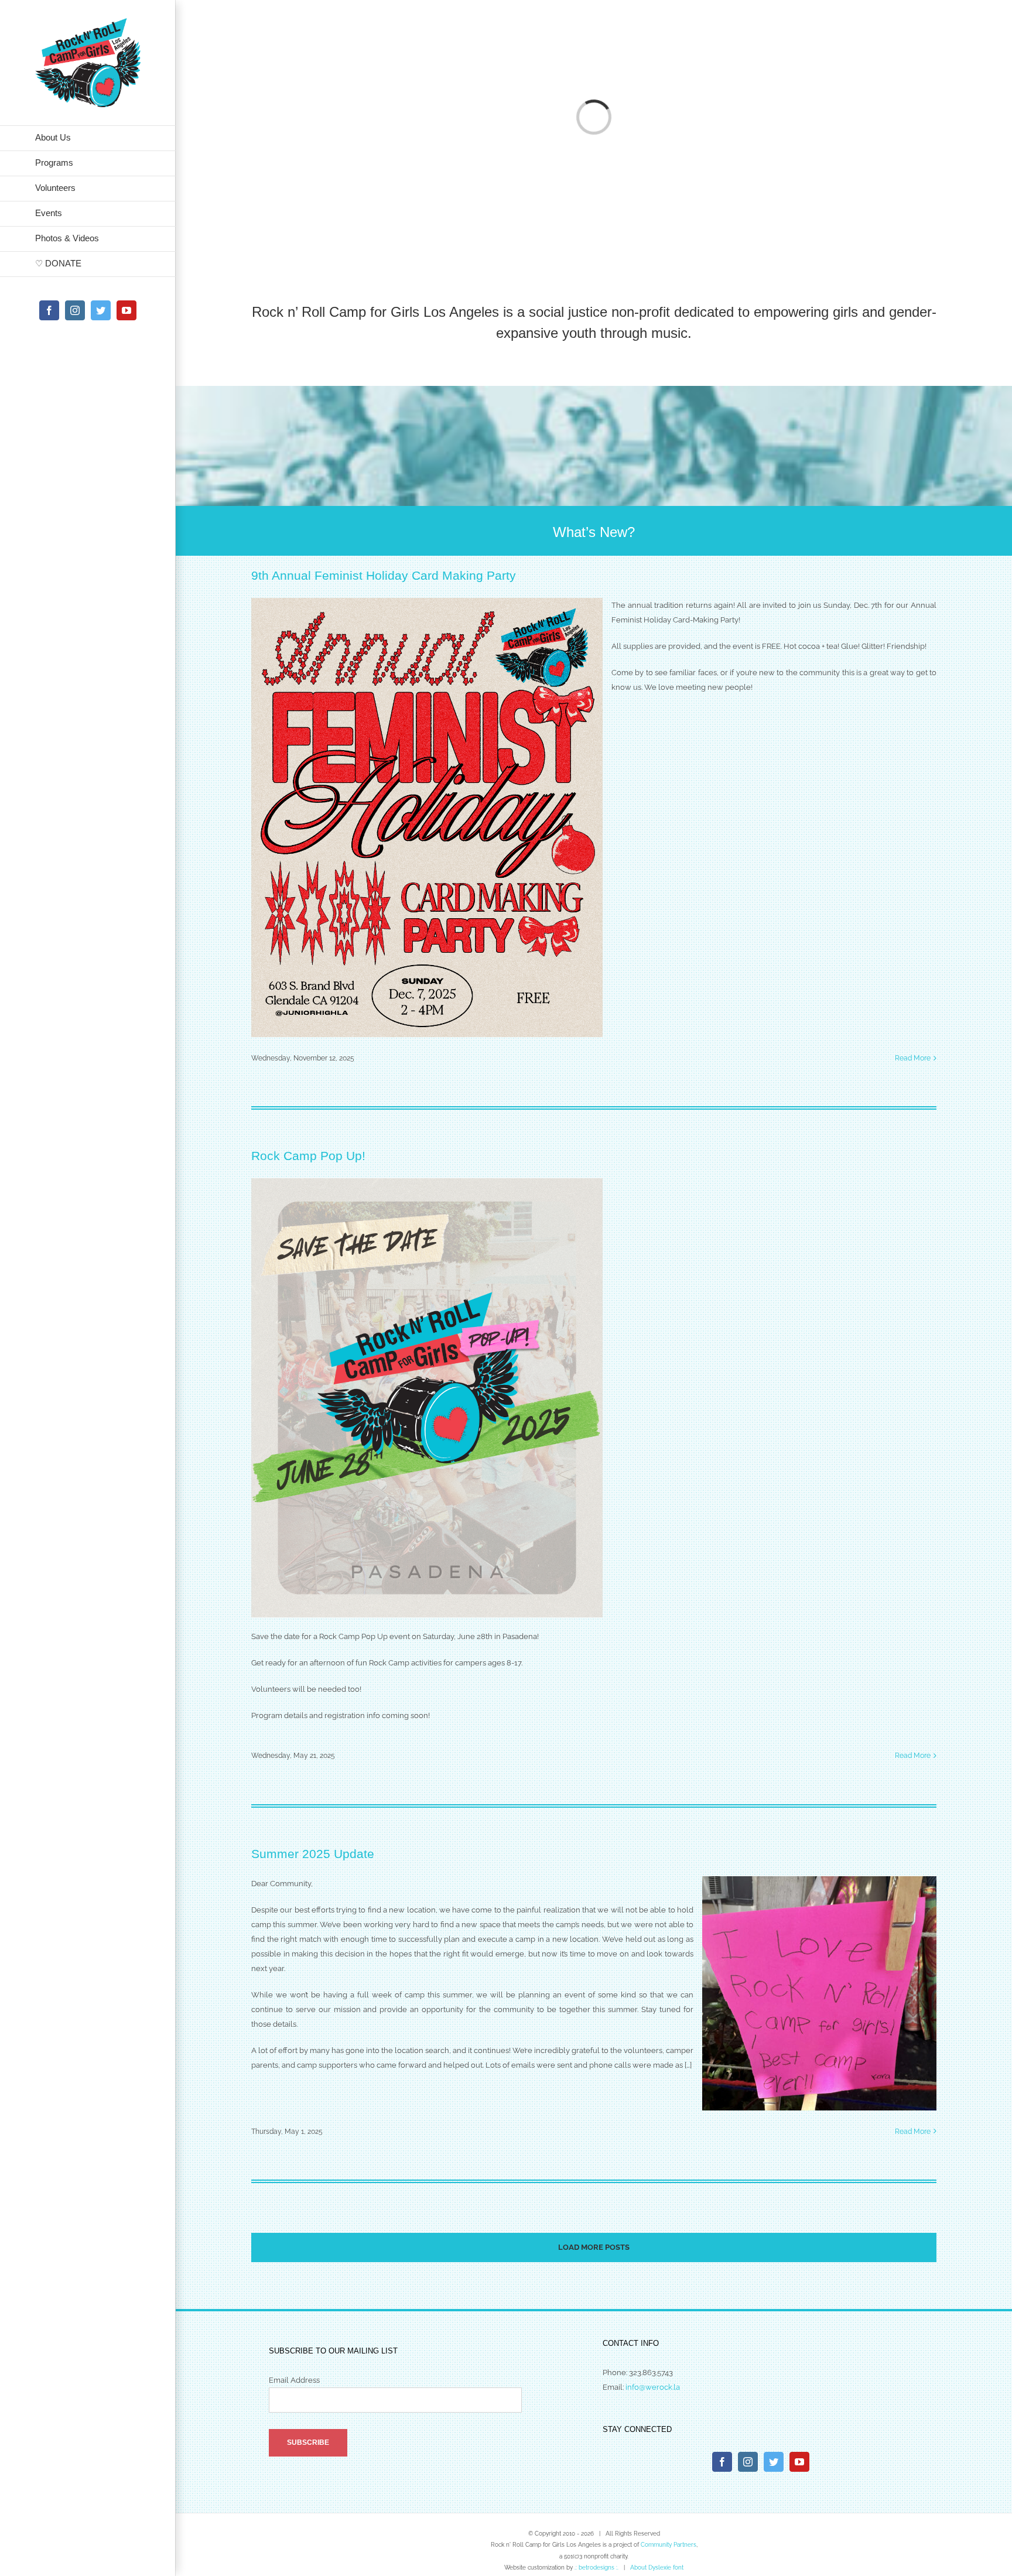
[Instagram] (748, 2462)
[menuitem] (88, 138)
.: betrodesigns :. (596, 2568)
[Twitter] (774, 2462)
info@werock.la (653, 2387)
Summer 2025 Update (313, 1854)
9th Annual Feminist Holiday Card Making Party (384, 575)
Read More (913, 1058)
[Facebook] (722, 2462)
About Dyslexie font (657, 2568)
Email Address (294, 2380)
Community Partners (669, 2545)
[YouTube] (799, 2462)
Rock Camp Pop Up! (308, 1156)
